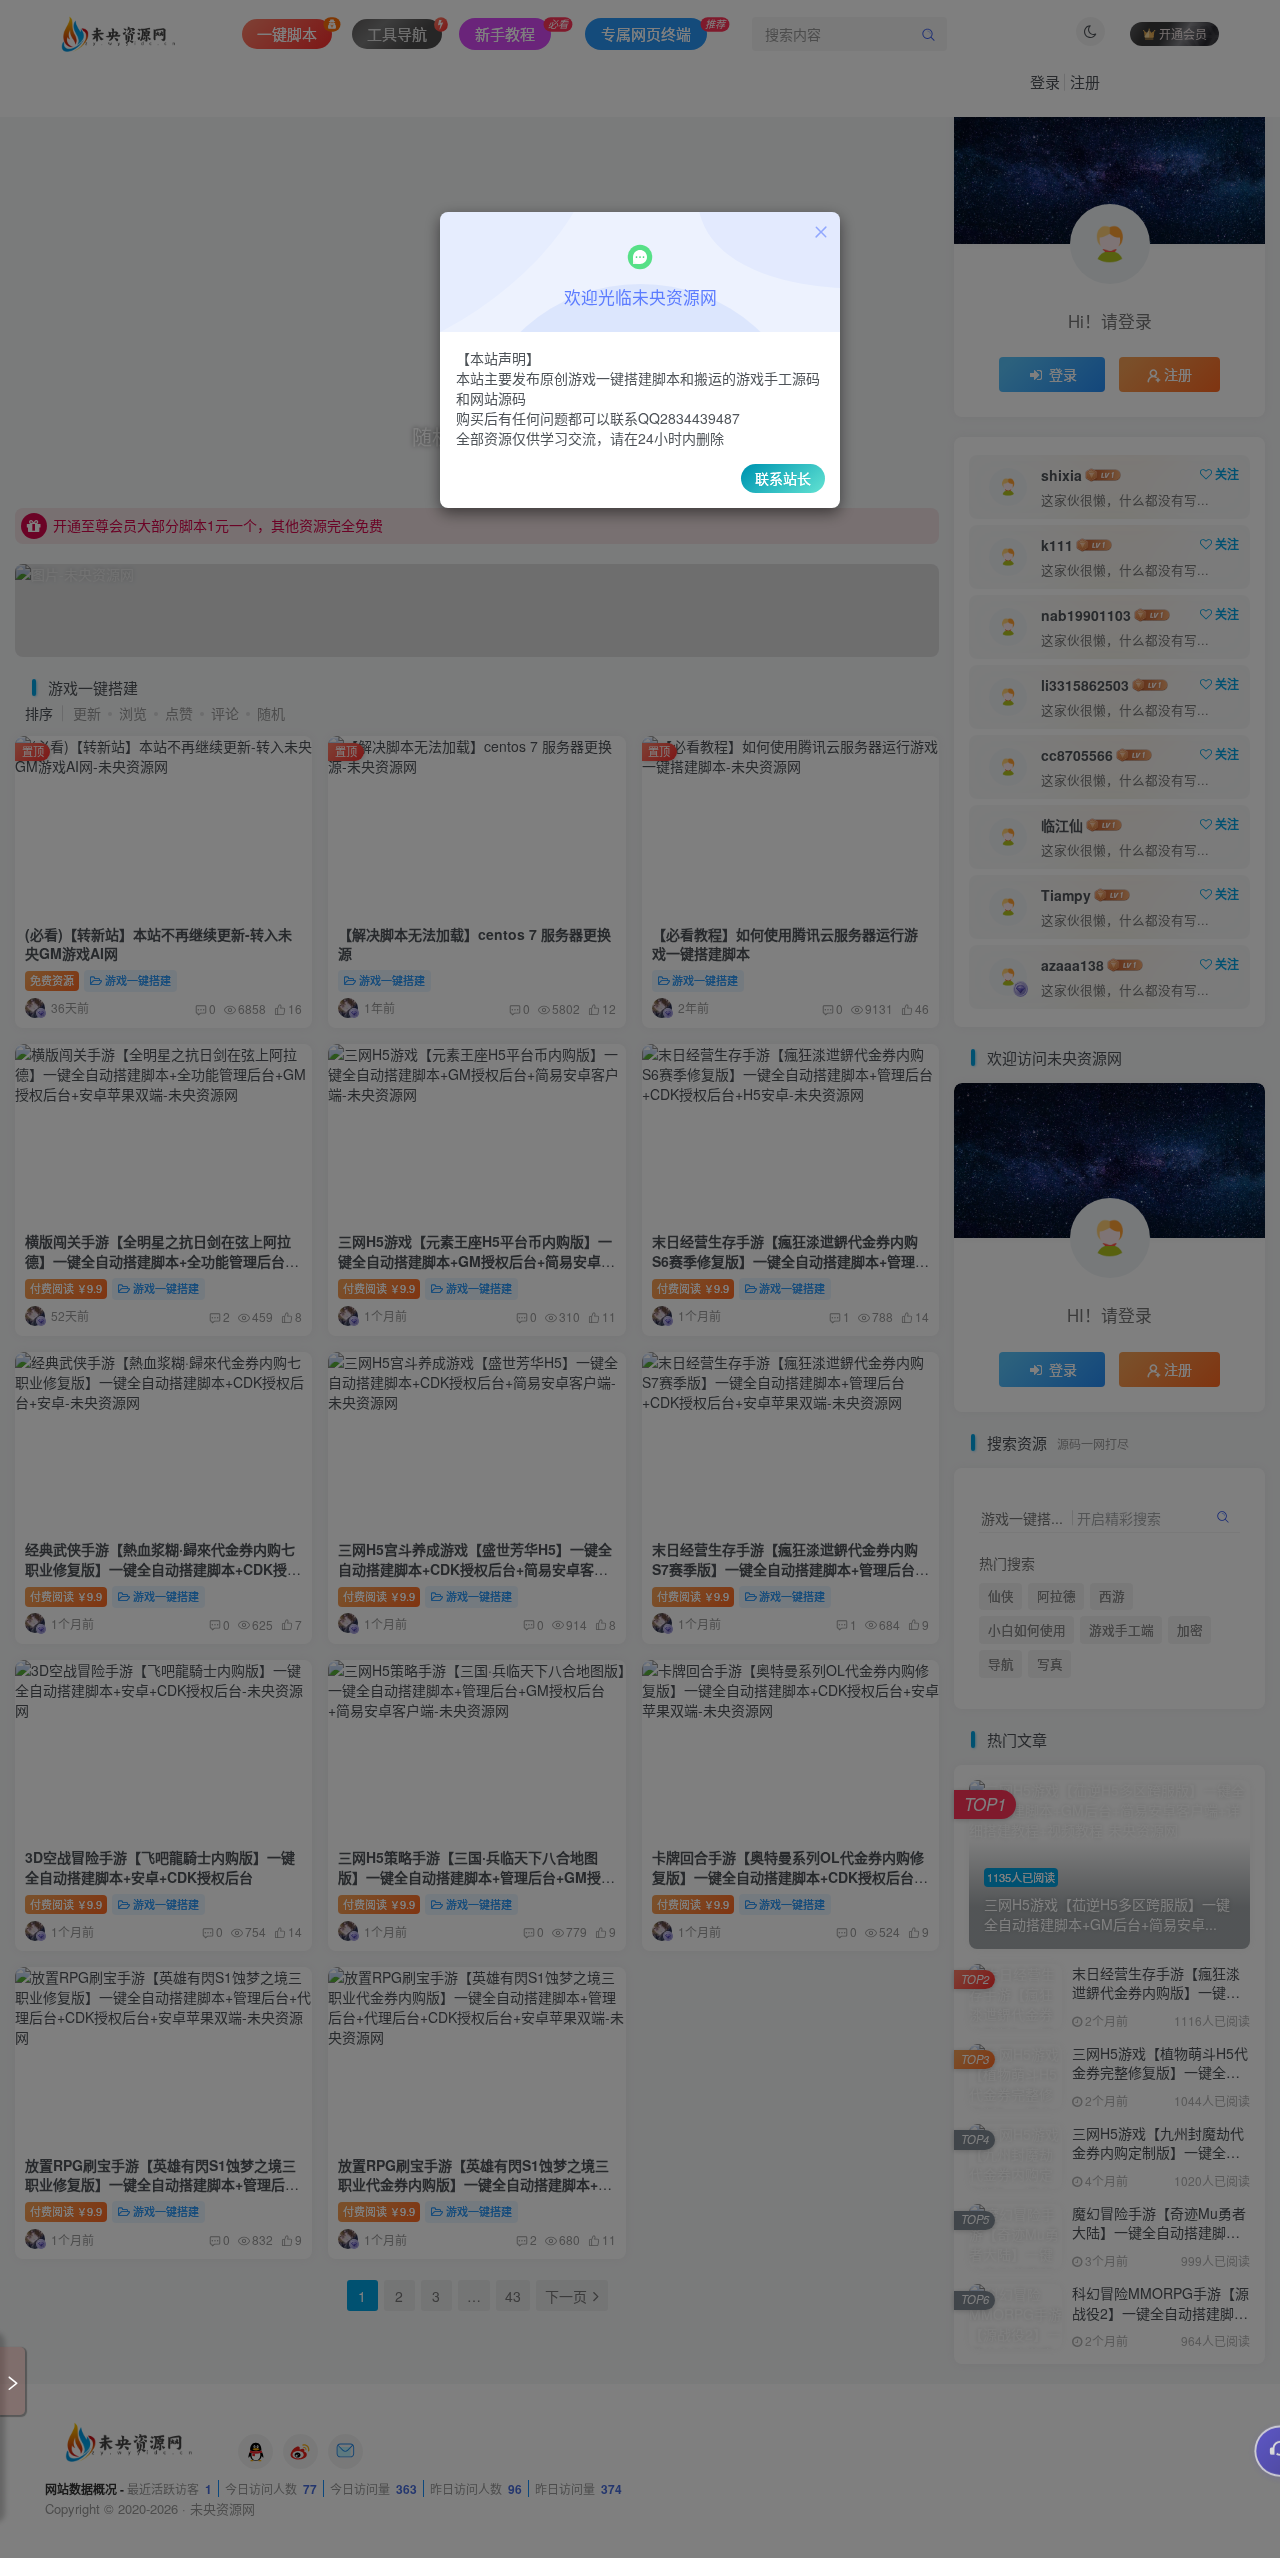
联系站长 (783, 478)
